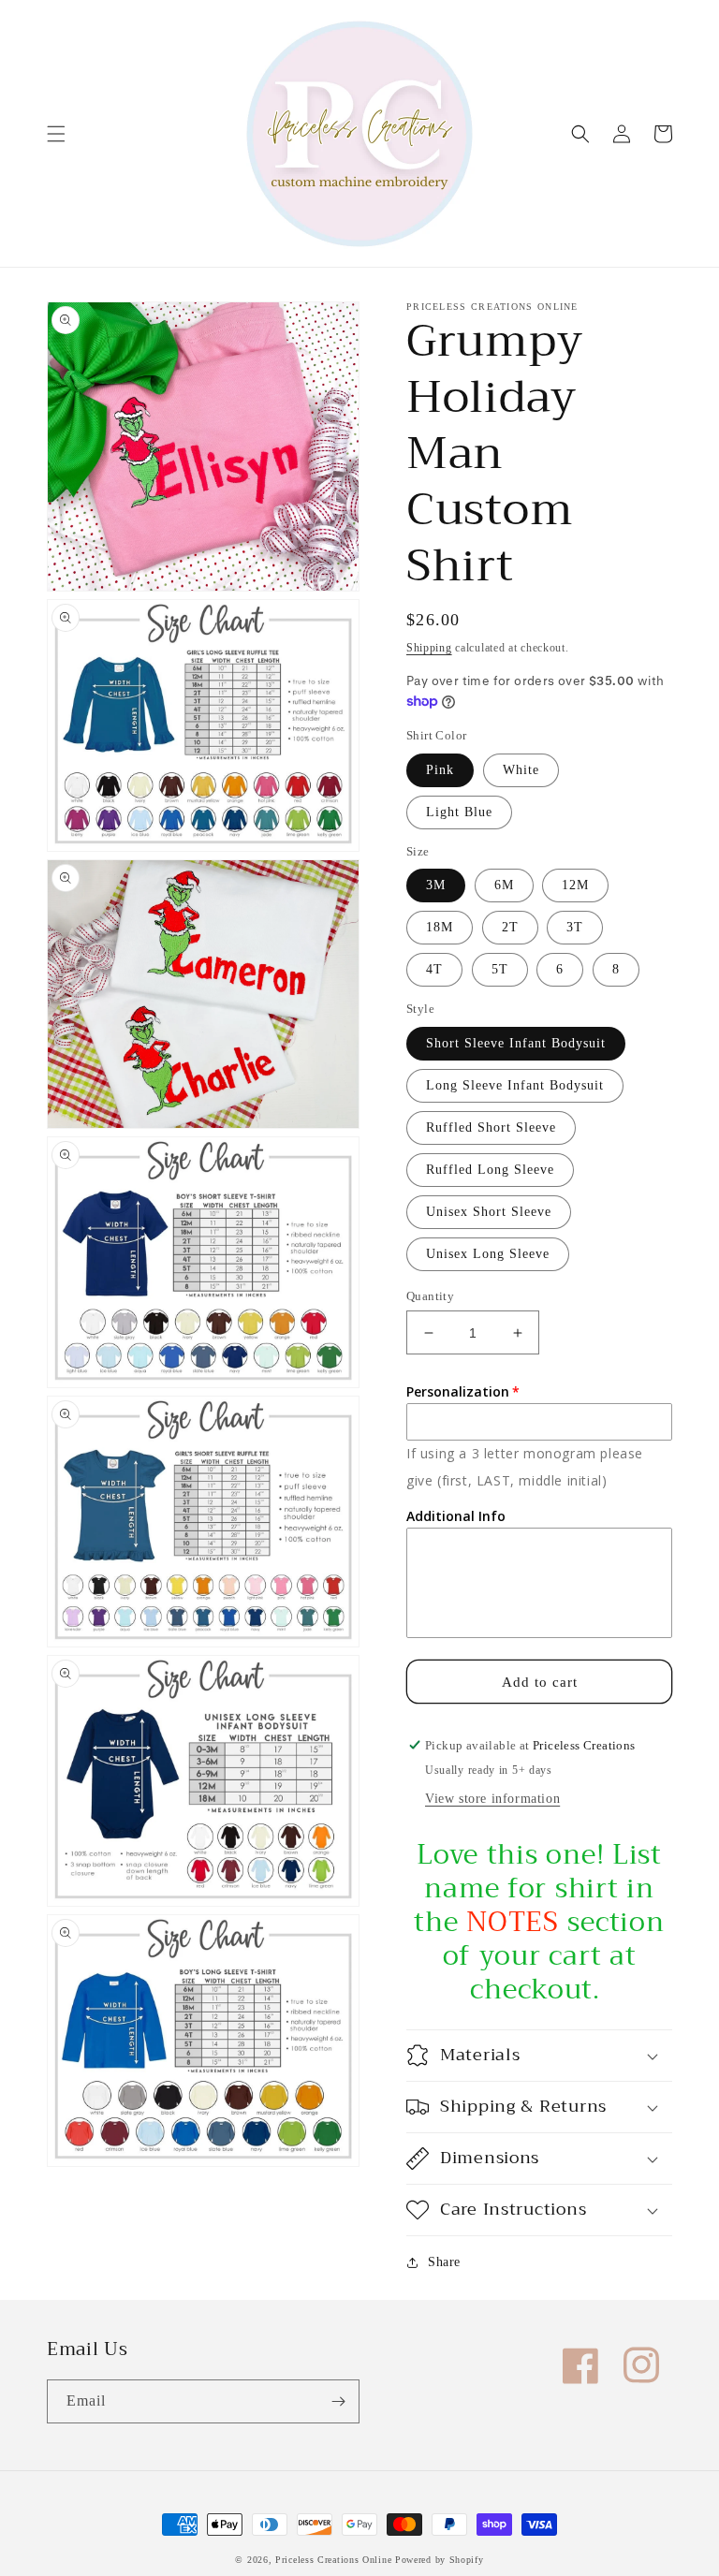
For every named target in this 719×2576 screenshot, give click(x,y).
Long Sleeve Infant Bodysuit (515, 1085)
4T (434, 969)
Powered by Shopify (440, 2560)
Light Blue (459, 812)
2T (510, 927)
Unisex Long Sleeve (488, 1254)
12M (575, 885)
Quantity (430, 1296)
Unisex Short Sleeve (489, 1212)
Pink (440, 770)
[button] (56, 134)
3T (575, 927)
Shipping (429, 648)
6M (504, 885)
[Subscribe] (338, 2401)
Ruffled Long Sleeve (490, 1170)
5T (500, 969)
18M (440, 927)
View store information (492, 1799)
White (521, 770)
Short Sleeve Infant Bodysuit (516, 1043)
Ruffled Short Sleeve (491, 1127)
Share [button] (444, 2262)
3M (436, 885)
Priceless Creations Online (333, 2560)
